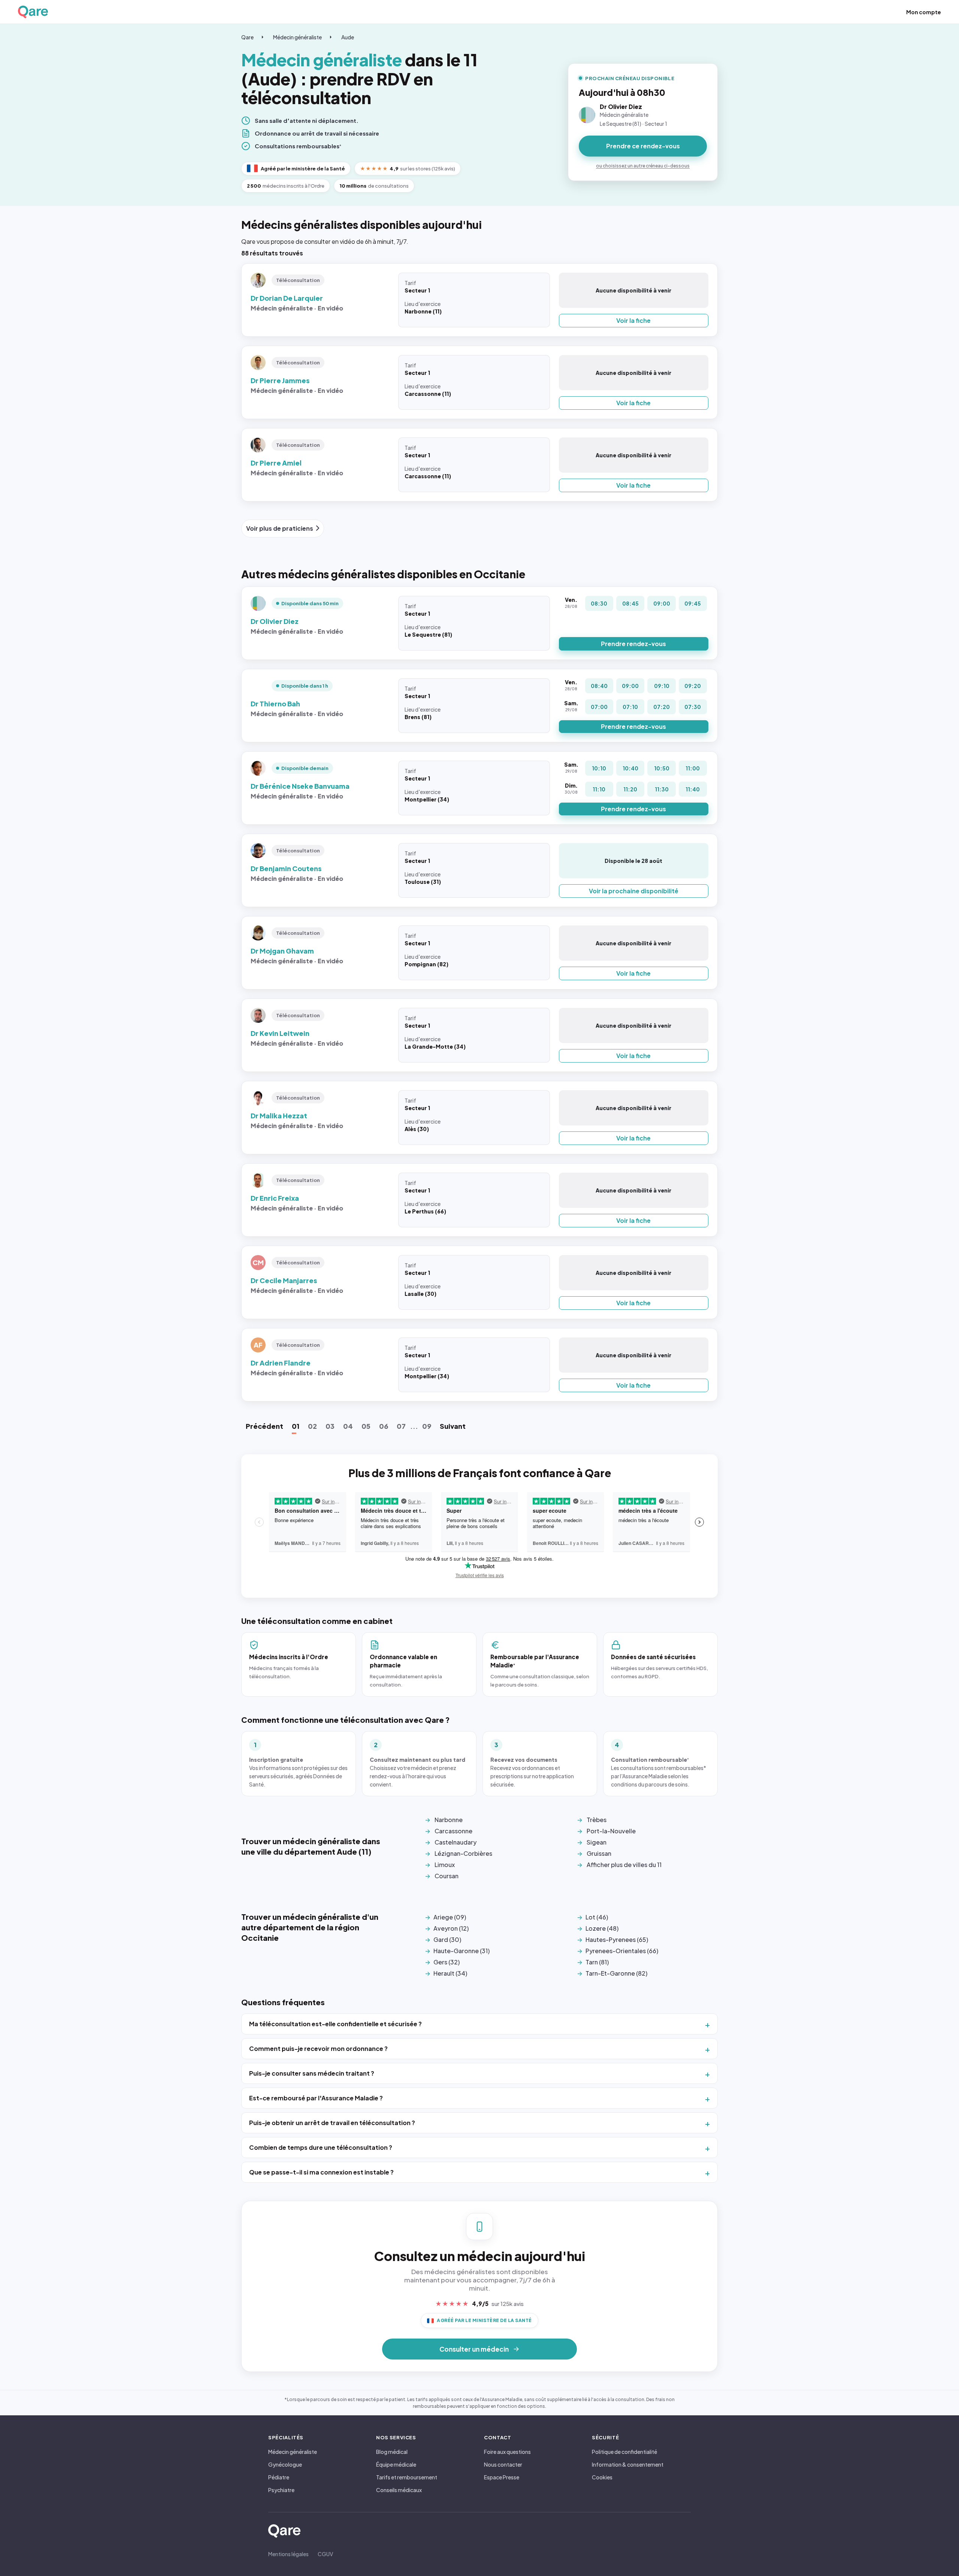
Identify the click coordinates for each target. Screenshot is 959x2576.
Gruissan (599, 1853)
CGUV (325, 2554)
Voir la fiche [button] (633, 320)
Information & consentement (628, 2464)
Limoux (445, 1865)
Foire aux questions (507, 2452)
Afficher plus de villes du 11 (624, 1865)
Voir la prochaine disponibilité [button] (634, 891)
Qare (247, 37)
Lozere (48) (602, 1928)
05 (366, 1426)
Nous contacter (503, 2464)
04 (348, 1426)
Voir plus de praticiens (280, 528)
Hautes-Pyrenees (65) (617, 1939)
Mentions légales (288, 2554)
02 (312, 1426)
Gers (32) (447, 1962)
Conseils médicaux (399, 2490)
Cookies (602, 2477)
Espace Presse (502, 2477)
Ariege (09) (450, 1917)
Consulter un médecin (474, 2349)
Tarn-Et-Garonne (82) (616, 1973)
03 (330, 1426)
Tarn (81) (597, 1962)
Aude (348, 37)
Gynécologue (285, 2464)
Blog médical (392, 2452)
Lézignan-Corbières (463, 1853)
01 (296, 1426)
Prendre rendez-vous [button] (633, 644)
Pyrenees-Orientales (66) (622, 1951)
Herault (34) (450, 1973)
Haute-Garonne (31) (462, 1951)
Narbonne (449, 1820)
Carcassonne (453, 1831)
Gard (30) (447, 1939)
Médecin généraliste (297, 37)
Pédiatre (279, 2477)
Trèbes (597, 1820)
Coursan (447, 1876)
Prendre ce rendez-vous (643, 146)
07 (401, 1426)
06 (384, 1426)
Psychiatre (281, 2490)
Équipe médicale (396, 2464)
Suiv (453, 1426)
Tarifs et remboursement (407, 2477)
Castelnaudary (456, 1842)
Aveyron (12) (451, 1928)
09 (427, 1426)
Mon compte (924, 12)
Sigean (597, 1842)
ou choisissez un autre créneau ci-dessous (643, 166)
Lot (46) (597, 1917)
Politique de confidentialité (624, 2452)
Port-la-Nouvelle (611, 1831)
